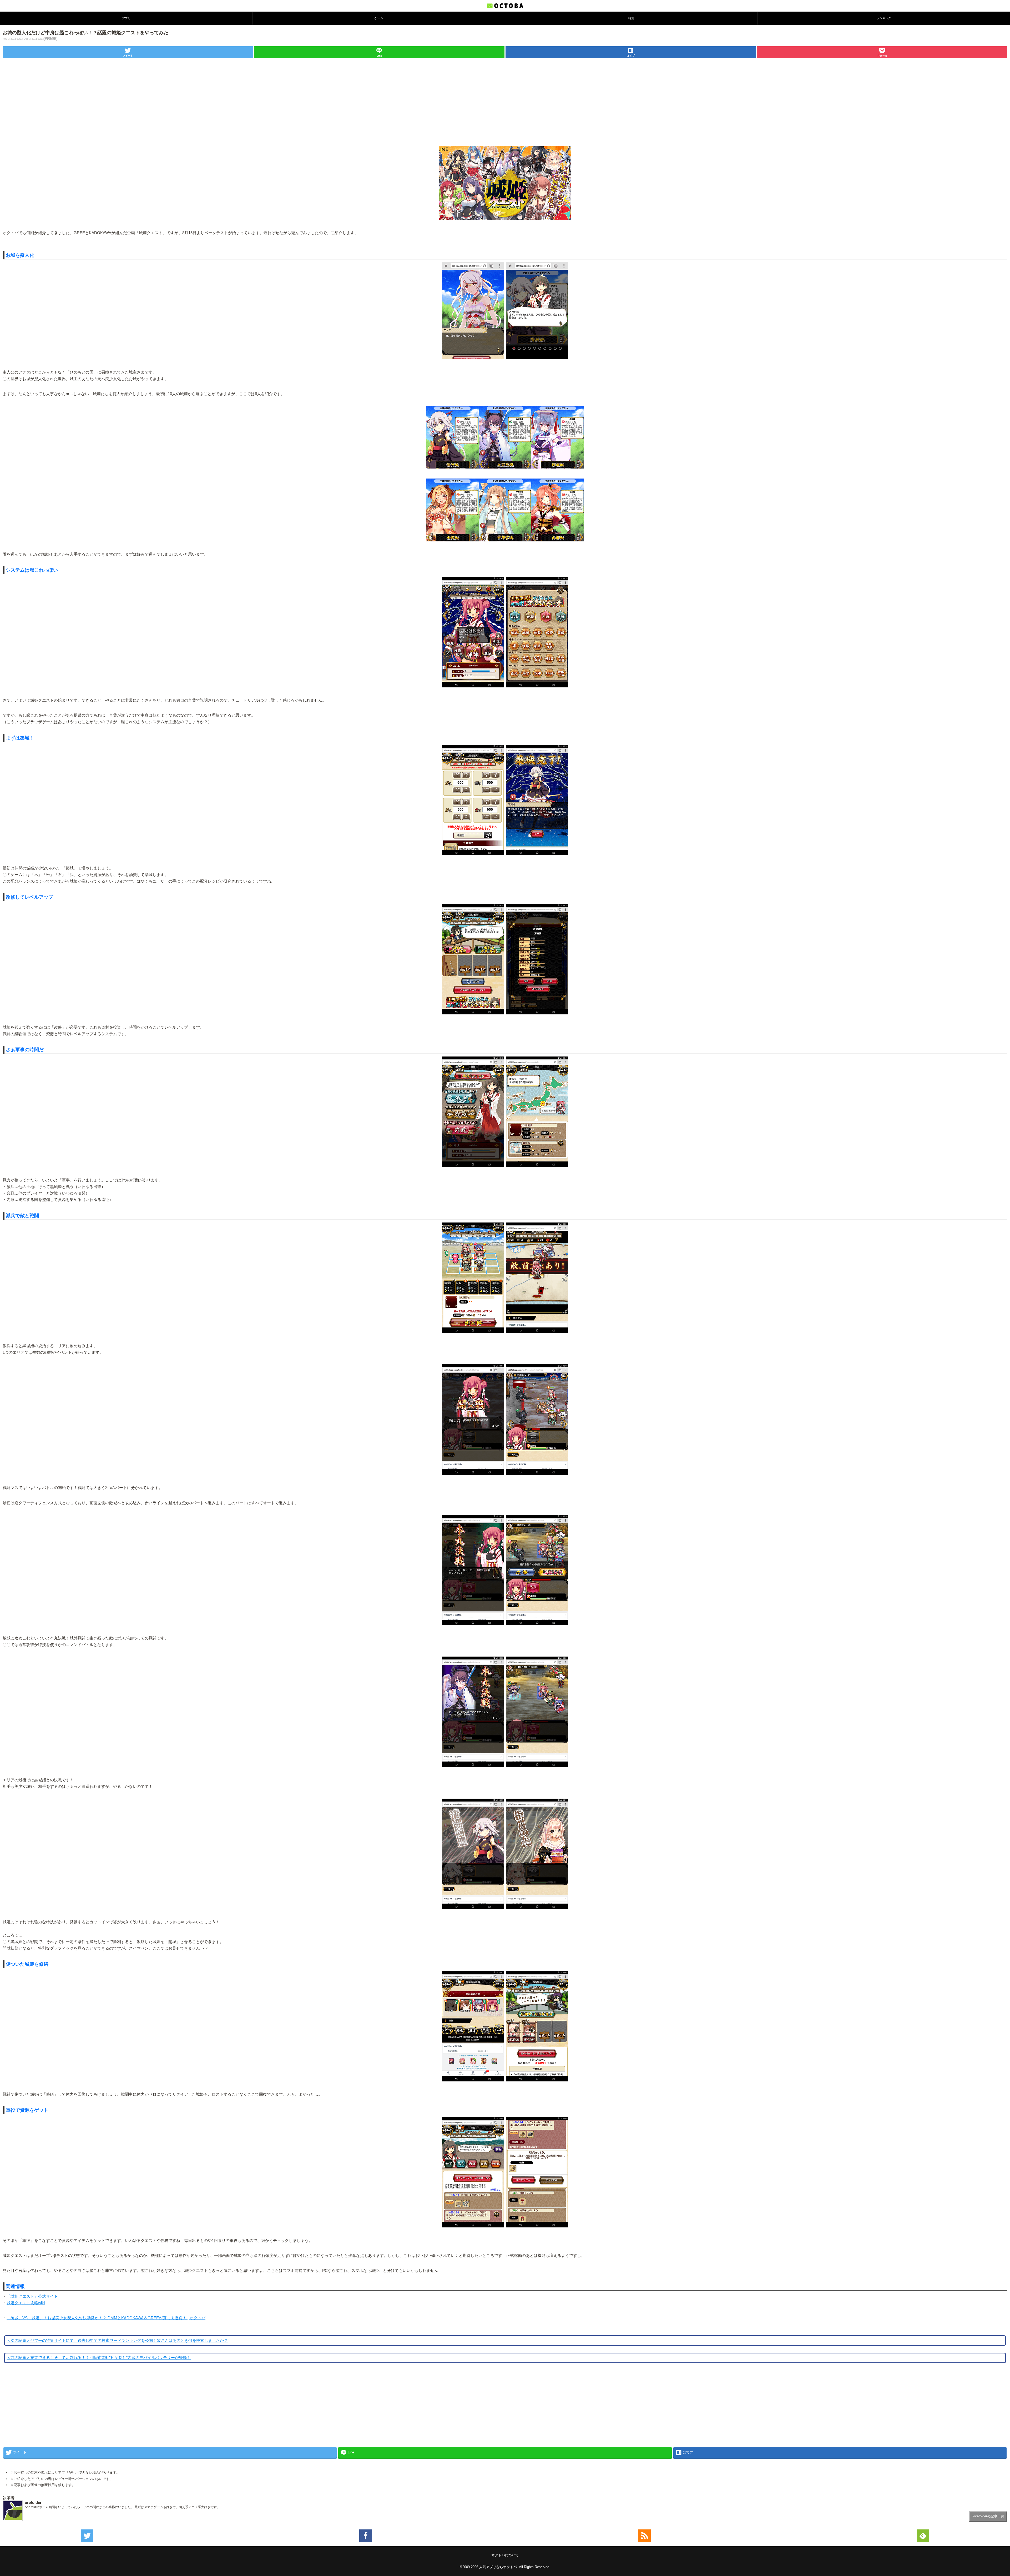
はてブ (631, 56)
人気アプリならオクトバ (498, 2567)
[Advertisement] (505, 99)
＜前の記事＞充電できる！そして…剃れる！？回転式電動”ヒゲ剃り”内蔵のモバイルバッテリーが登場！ (99, 2358)
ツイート (128, 56)
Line (379, 56)
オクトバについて (505, 2555)
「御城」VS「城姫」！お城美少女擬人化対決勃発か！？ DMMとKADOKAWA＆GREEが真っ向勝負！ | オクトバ (106, 2318)
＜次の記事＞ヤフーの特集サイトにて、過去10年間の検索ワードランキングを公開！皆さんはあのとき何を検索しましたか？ (117, 2341)
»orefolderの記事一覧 (988, 2516)
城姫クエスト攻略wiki (26, 2303)
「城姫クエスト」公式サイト (32, 2296)
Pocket (882, 56)
